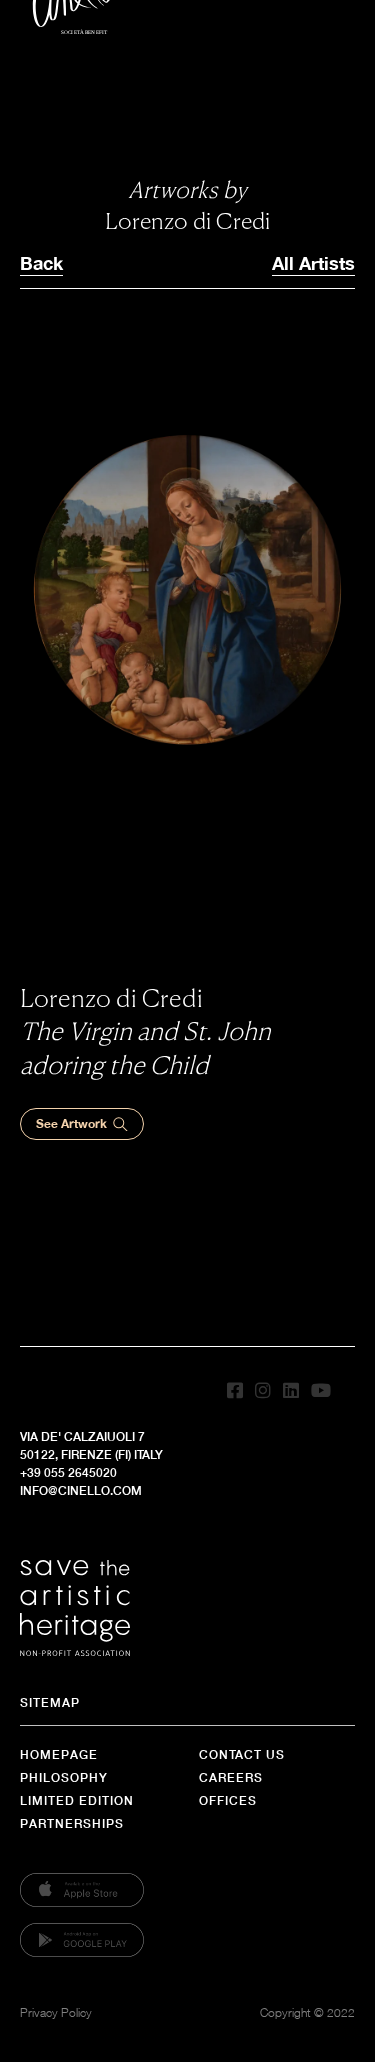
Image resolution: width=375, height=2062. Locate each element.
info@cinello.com (81, 1490)
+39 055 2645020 (68, 1472)
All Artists (313, 263)
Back (41, 263)
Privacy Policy (56, 2012)
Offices (228, 1800)
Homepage (59, 1754)
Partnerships (72, 1823)
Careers (231, 1777)
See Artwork (71, 1123)
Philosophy (64, 1777)
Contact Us (242, 1754)
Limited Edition (77, 1800)
